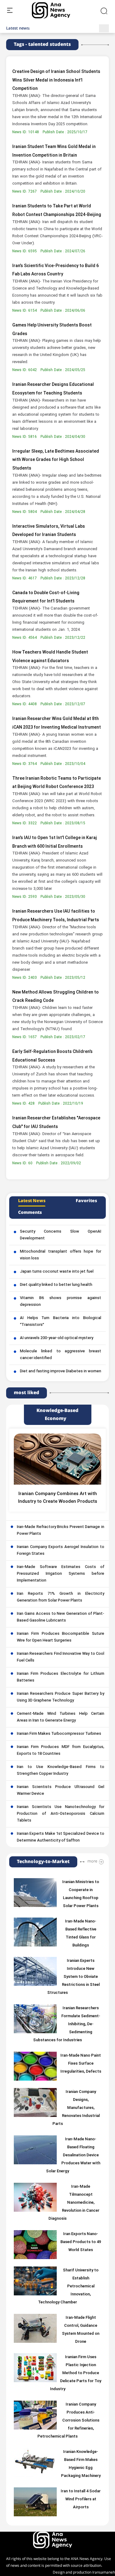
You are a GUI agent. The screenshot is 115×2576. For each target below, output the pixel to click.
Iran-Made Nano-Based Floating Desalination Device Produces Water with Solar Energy (73, 2155)
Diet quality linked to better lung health (56, 1285)
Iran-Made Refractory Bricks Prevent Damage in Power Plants (61, 1530)
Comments (30, 1213)
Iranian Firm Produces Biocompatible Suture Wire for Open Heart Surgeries (61, 1637)
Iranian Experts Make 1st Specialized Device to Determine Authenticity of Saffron (61, 1837)
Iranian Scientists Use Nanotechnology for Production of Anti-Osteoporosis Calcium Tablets (61, 1814)
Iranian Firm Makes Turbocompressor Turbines (59, 1734)
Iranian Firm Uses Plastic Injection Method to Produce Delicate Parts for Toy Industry (76, 2373)
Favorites (86, 1201)
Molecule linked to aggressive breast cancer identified (61, 1355)
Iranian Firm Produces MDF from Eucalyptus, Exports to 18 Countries (61, 1750)
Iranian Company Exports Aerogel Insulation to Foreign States (61, 1550)
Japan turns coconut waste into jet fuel (57, 1272)
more (92, 1861)
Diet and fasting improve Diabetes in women (61, 1371)
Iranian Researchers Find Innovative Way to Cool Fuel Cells (61, 1657)
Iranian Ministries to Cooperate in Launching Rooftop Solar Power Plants (81, 1894)
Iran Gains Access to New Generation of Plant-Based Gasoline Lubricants (61, 1617)
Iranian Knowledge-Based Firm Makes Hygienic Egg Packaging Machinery (81, 2464)
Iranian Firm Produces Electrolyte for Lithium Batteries (61, 1677)
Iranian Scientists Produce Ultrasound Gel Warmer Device (61, 1790)
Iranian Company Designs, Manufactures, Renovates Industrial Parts (76, 2108)
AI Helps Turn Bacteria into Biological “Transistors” (61, 1322)
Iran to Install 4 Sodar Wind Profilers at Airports (81, 2499)
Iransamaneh (104, 2572)
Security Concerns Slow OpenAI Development (61, 1235)
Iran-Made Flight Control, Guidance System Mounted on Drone (81, 2330)
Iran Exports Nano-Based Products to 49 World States (81, 2242)
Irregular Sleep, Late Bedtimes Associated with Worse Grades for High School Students (56, 460)
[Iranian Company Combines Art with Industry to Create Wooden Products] (57, 1459)
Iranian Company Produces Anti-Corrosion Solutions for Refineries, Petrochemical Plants (68, 2421)
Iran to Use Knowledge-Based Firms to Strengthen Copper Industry (61, 1770)
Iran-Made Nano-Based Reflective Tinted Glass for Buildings (81, 1934)
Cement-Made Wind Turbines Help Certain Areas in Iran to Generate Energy (61, 1717)
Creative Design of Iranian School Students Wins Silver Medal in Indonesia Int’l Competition (56, 80)
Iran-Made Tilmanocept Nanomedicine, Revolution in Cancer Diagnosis (74, 2203)
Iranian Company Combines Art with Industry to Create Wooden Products (58, 1498)
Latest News (32, 1201)
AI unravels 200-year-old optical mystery (57, 1338)
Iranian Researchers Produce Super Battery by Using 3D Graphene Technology (61, 1697)
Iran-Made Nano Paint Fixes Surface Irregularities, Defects (81, 2064)
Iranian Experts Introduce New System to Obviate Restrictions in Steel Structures (73, 1977)
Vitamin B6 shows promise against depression (61, 1302)
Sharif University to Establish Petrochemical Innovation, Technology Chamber (68, 2286)
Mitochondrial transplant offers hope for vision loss (61, 1255)
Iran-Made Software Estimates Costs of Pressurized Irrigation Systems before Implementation (61, 1574)
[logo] (58, 10)
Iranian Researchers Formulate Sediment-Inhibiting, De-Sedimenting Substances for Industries (67, 2024)
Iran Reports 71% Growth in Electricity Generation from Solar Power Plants (61, 1597)
